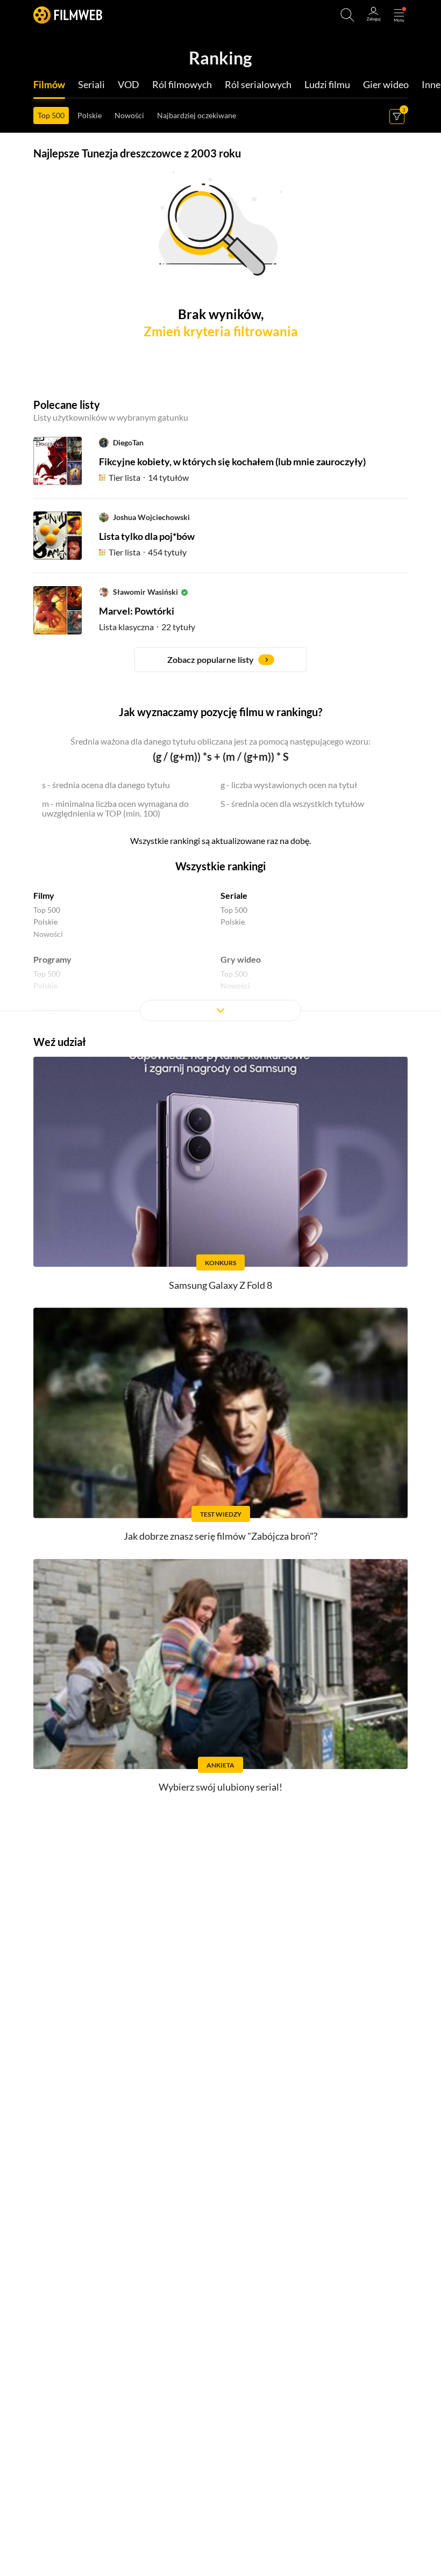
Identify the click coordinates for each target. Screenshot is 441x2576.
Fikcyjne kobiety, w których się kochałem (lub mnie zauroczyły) (232, 461)
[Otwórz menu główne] (399, 15)
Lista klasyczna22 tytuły (147, 627)
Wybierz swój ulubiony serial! (220, 1787)
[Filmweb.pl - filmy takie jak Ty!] (68, 15)
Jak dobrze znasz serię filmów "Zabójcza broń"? (220, 1536)
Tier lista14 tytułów (149, 477)
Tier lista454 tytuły (148, 552)
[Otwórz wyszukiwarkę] (347, 15)
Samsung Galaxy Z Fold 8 (220, 1285)
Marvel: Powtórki (137, 611)
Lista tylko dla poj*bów (147, 536)
